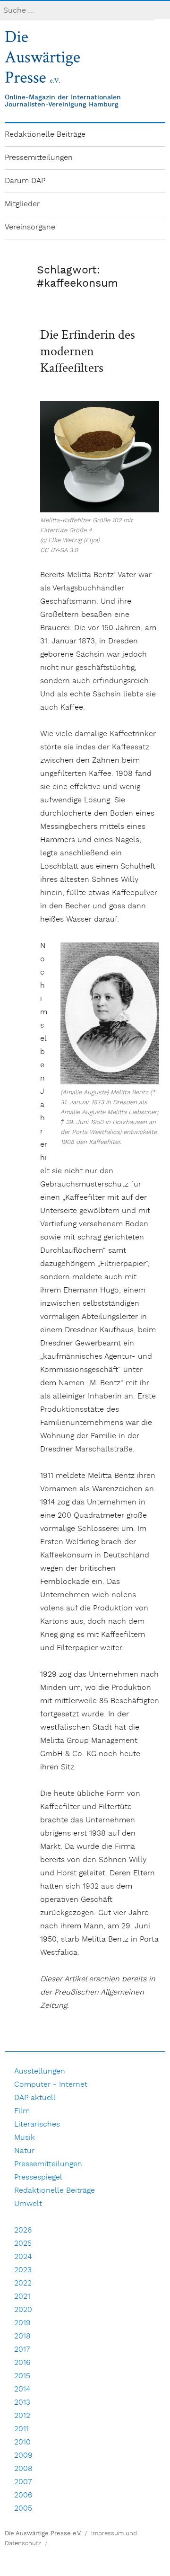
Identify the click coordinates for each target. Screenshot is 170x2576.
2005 (23, 2509)
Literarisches (37, 2124)
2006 (23, 2495)
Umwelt (28, 2204)
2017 (22, 2350)
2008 (23, 2469)
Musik (25, 2138)
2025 (23, 2244)
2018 (22, 2336)
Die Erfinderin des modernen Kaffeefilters (88, 351)
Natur (24, 2151)
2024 (23, 2257)
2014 (22, 2389)
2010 (22, 2442)
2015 (22, 2376)
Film (22, 2111)
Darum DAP (25, 181)
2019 (22, 2323)
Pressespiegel (38, 2177)
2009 (23, 2456)
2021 (22, 2297)
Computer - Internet (51, 2085)
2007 (23, 2482)
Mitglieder (22, 204)
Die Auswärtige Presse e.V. (43, 2534)
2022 (23, 2283)
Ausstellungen (40, 2071)
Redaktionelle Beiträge (45, 135)
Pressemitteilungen (39, 158)
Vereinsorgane (30, 227)
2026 (23, 2230)
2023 (23, 2270)
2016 (22, 2363)
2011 (21, 2429)
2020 (23, 2310)
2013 (22, 2403)
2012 (22, 2416)
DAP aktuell (35, 2098)
